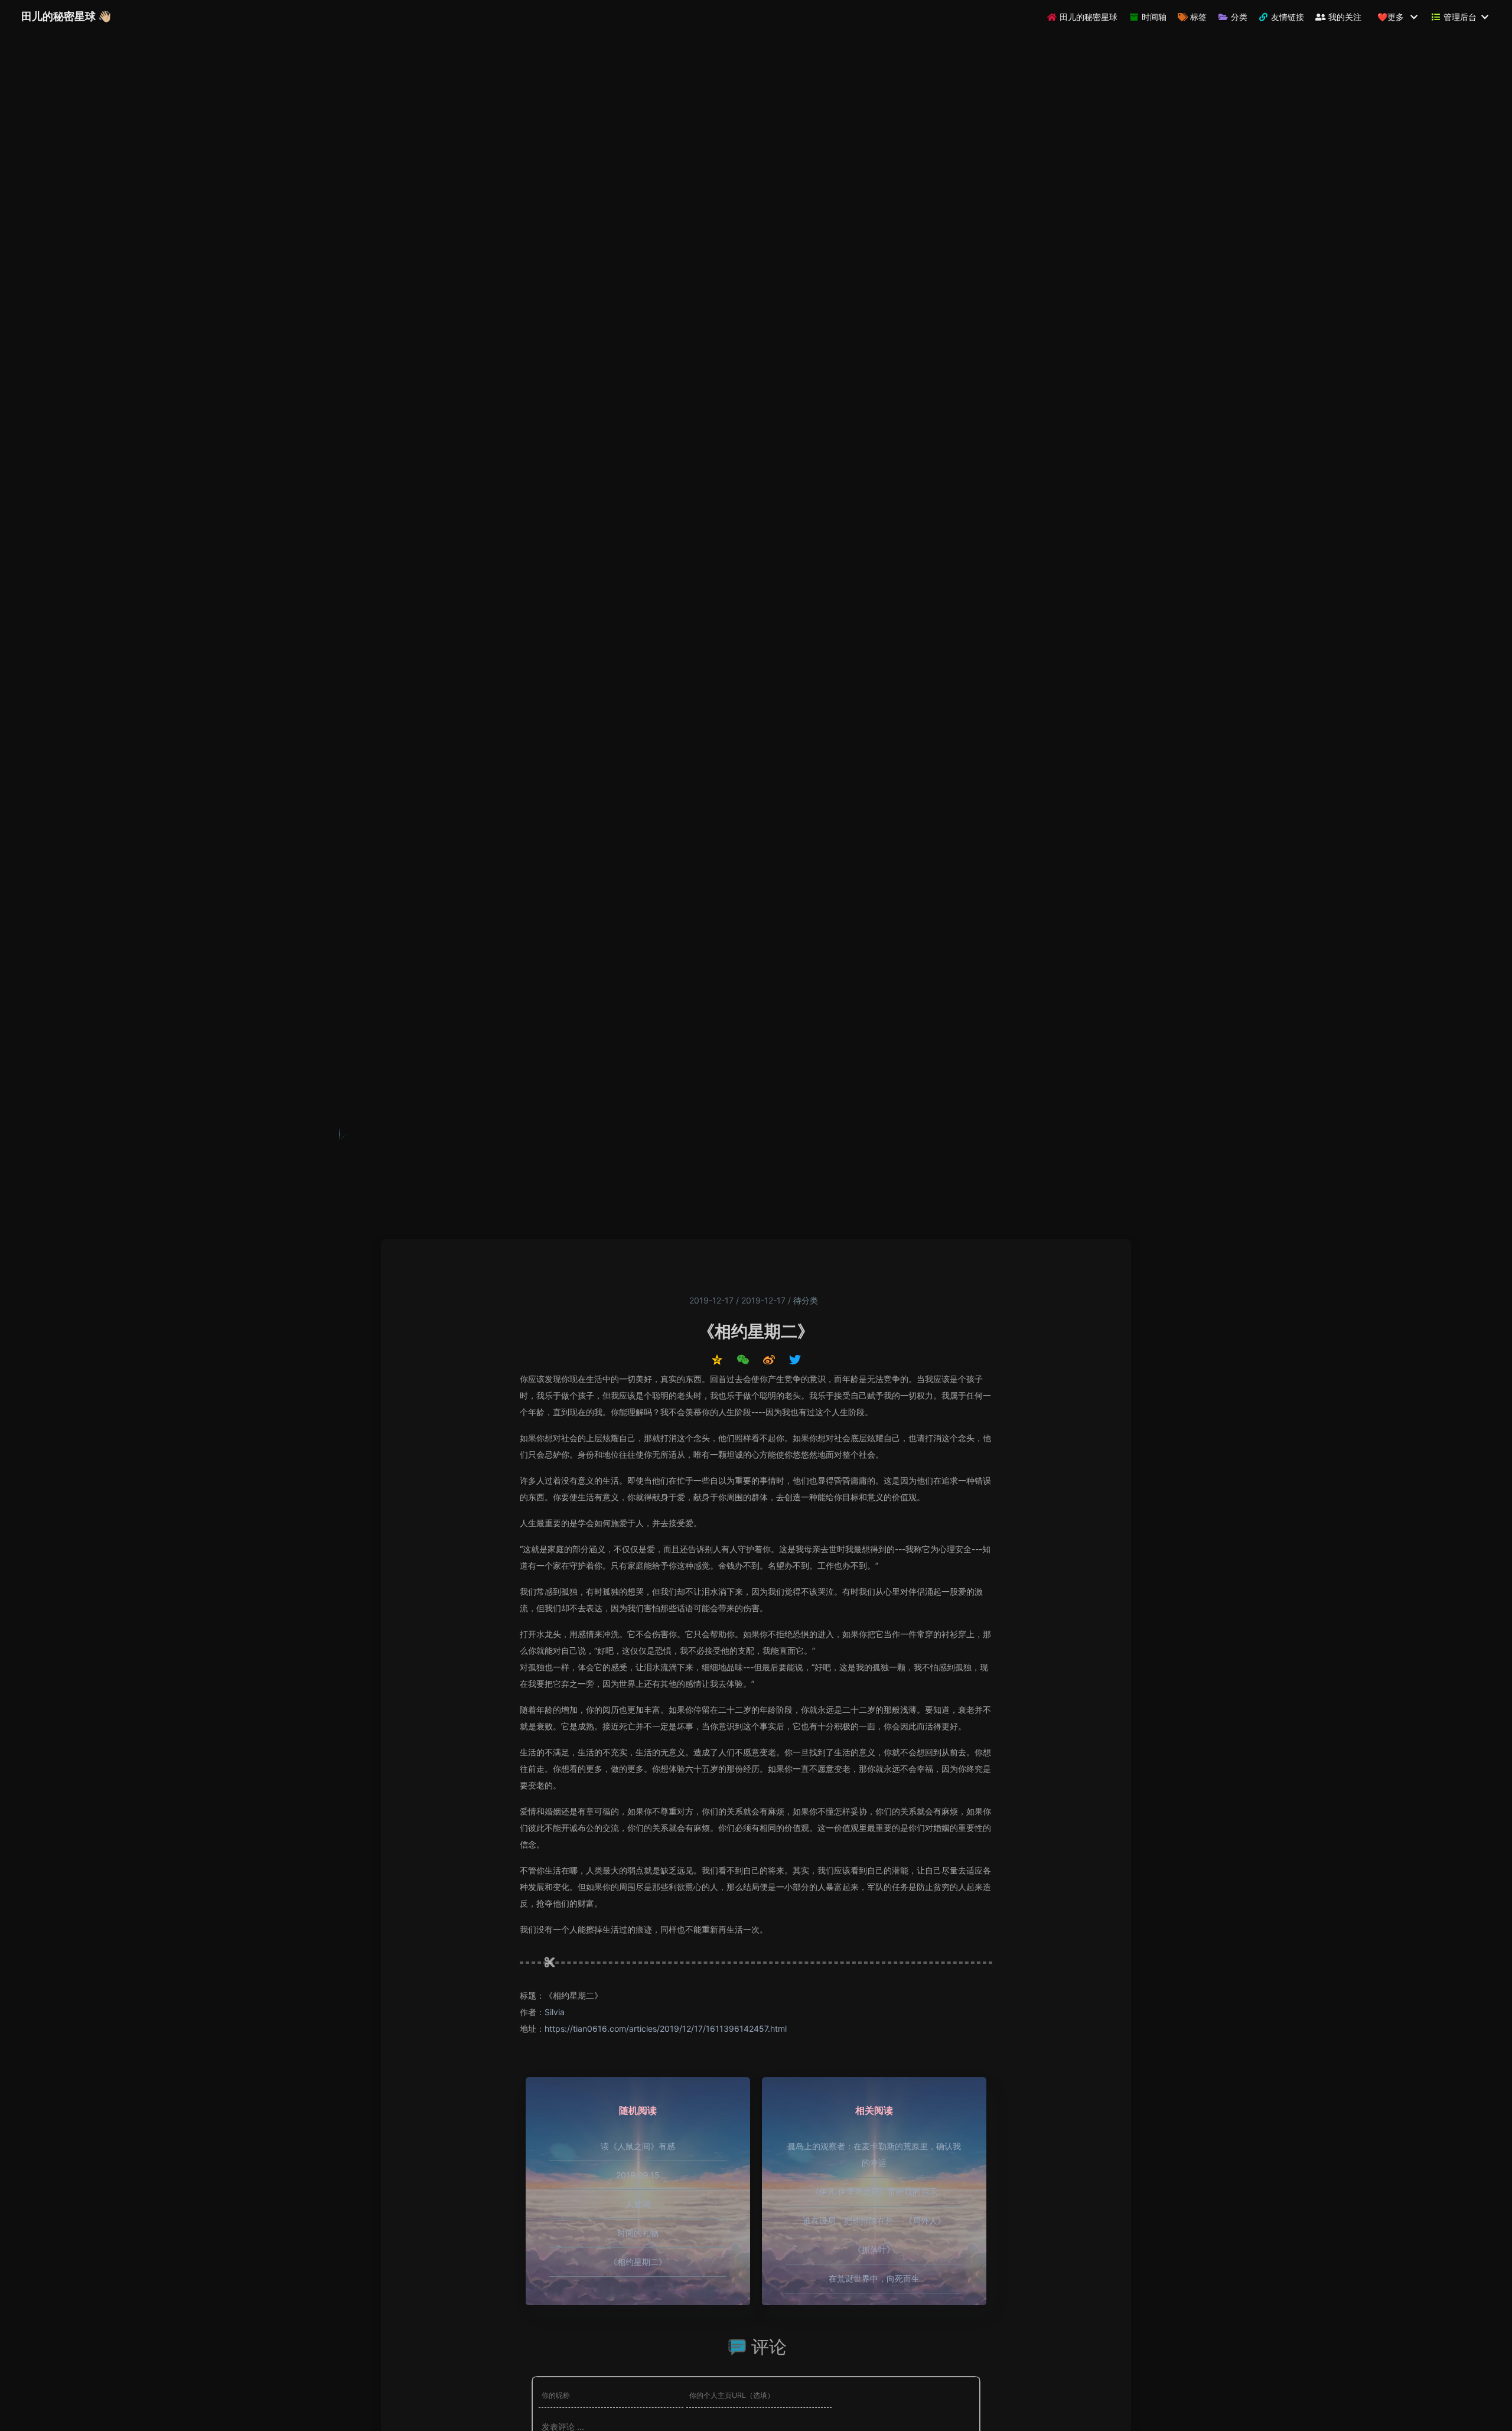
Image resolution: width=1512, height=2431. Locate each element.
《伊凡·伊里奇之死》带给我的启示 (874, 2192)
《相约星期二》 (638, 2262)
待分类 (806, 1300)
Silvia (555, 2012)
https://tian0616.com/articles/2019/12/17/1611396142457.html (666, 2028)
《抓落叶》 (874, 2249)
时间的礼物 (638, 2233)
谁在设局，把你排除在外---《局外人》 (874, 2220)
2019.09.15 (638, 2175)
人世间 (638, 2204)
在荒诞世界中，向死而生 (874, 2278)
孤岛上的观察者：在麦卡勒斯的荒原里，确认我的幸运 (874, 2154)
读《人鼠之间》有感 (638, 2146)
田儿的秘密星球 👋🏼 (66, 16)
